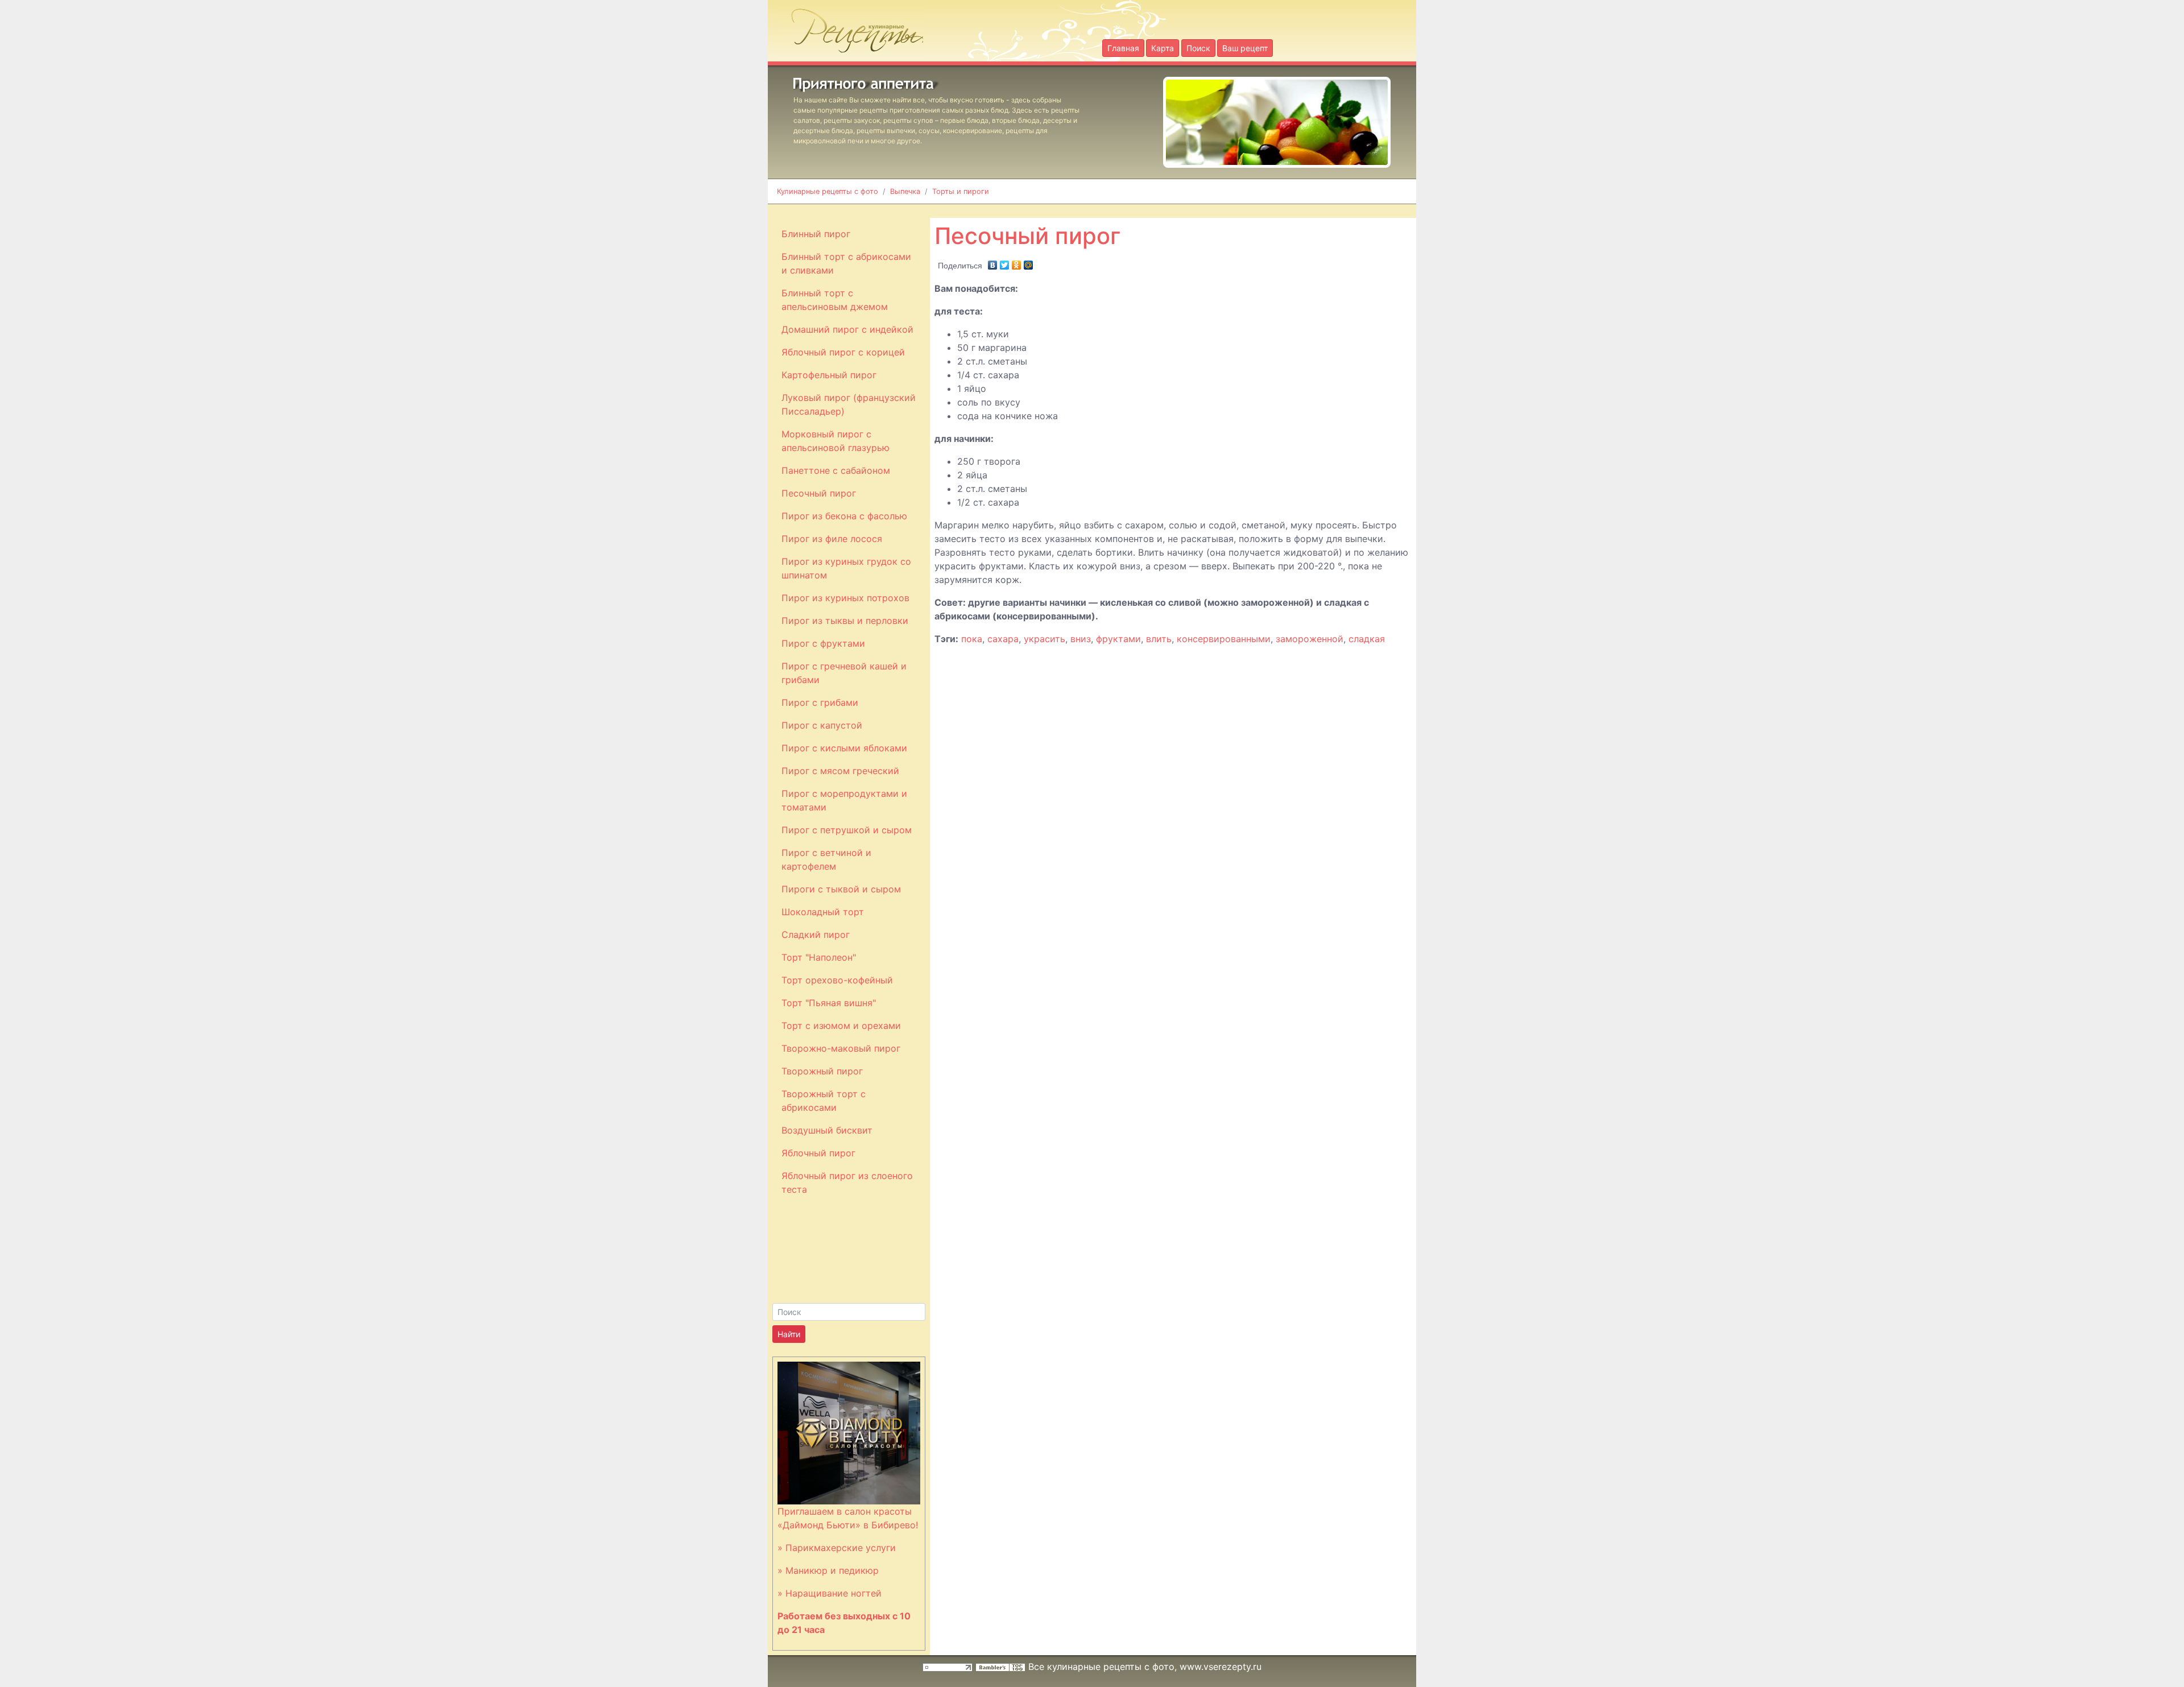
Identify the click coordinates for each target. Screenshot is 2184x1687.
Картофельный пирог (829, 375)
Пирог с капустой (822, 725)
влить (1159, 639)
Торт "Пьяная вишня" (829, 1003)
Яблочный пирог (818, 1153)
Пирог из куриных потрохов (845, 598)
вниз (1081, 639)
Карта (1163, 48)
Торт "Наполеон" (819, 957)
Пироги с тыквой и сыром (841, 889)
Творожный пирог (822, 1071)
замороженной (1310, 639)
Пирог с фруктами (823, 643)
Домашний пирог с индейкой (847, 329)
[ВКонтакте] (993, 262)
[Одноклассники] (1017, 262)
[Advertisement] (1209, 210)
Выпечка (905, 191)
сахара (1003, 639)
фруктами (1118, 639)
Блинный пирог (816, 234)
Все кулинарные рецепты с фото (1101, 1667)
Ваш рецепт (1245, 48)
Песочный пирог (819, 493)
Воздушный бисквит (827, 1130)
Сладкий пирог (816, 935)
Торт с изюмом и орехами (841, 1026)
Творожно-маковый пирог (841, 1048)
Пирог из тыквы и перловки (845, 621)
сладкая (1367, 639)
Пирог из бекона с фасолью (844, 516)
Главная (1123, 48)
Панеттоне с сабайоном (836, 470)
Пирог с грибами (820, 702)
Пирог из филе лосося (832, 539)
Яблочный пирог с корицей (843, 352)
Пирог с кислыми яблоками (844, 748)
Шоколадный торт (823, 912)
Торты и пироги (961, 191)
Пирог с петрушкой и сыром (847, 830)
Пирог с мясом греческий (840, 771)
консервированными (1224, 639)
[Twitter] (1005, 262)
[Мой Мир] (1029, 262)
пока (972, 639)
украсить (1045, 639)
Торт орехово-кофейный (837, 980)
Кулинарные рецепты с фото (828, 191)
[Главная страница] (851, 27)
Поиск (1198, 48)
